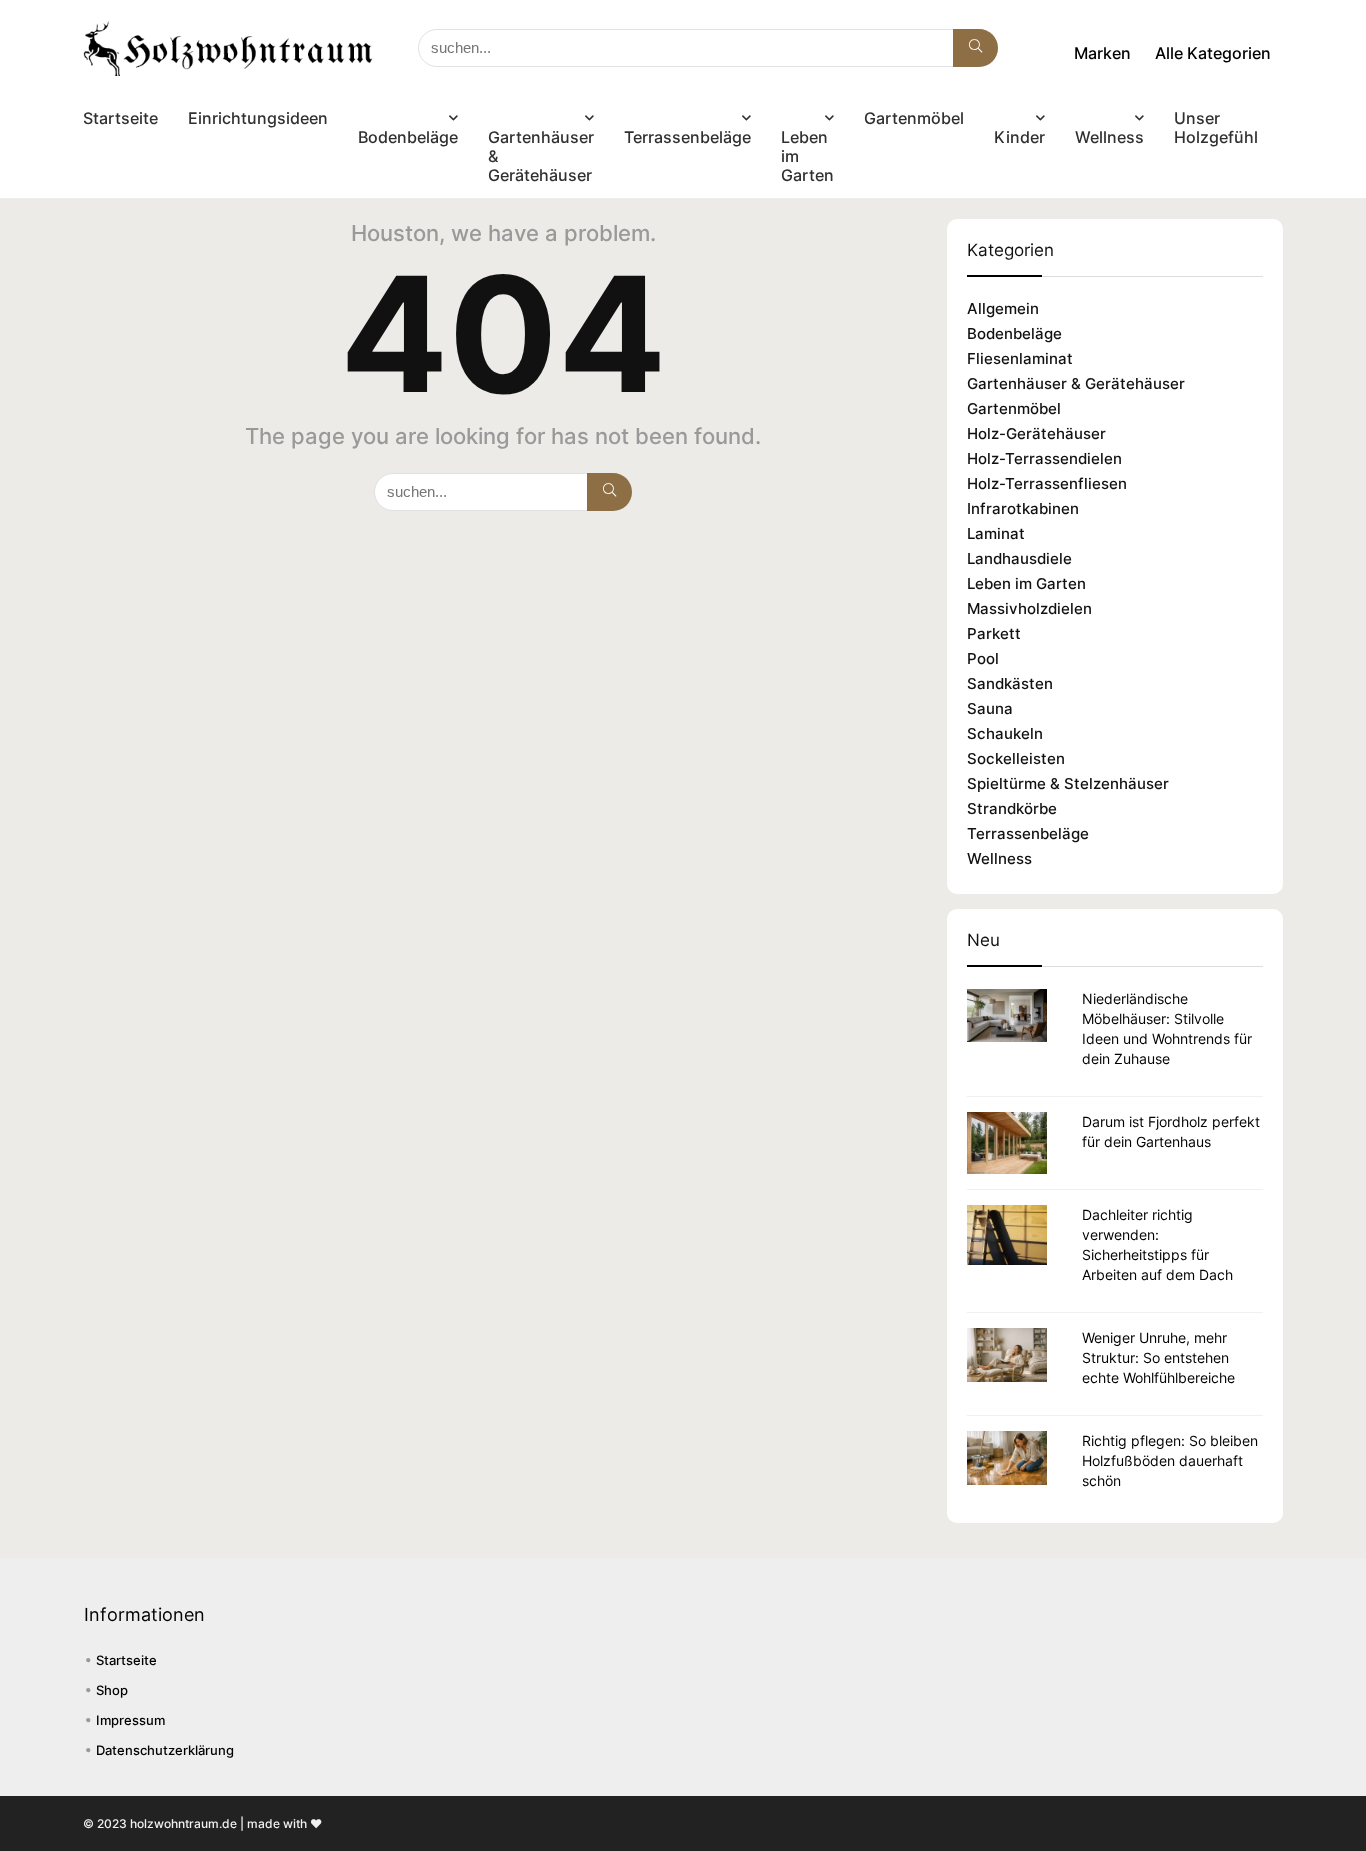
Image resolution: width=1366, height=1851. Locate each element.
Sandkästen (1010, 683)
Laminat (996, 533)
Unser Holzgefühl (1216, 127)
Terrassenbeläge (687, 137)
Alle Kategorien (1213, 53)
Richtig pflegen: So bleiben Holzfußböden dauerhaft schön (1170, 1460)
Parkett (994, 633)
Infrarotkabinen (1023, 508)
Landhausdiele (1019, 558)
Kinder (1019, 137)
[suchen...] (975, 48)
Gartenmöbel (914, 118)
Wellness (1109, 137)
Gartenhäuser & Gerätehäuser (541, 156)
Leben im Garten (807, 156)
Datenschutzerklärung (165, 1750)
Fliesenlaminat (1020, 358)
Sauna (990, 708)
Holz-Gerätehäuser (1036, 433)
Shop (112, 1690)
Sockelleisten (1016, 758)
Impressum (130, 1720)
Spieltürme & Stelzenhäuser (1068, 783)
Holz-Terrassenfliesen (1047, 483)
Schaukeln (1005, 733)
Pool (983, 658)
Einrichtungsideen (258, 118)
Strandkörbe (1012, 808)
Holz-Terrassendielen (1044, 458)
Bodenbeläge (408, 137)
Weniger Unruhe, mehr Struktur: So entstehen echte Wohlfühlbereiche (1158, 1357)
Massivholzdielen (1029, 608)
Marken (1102, 53)
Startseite (120, 118)
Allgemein (1003, 308)
